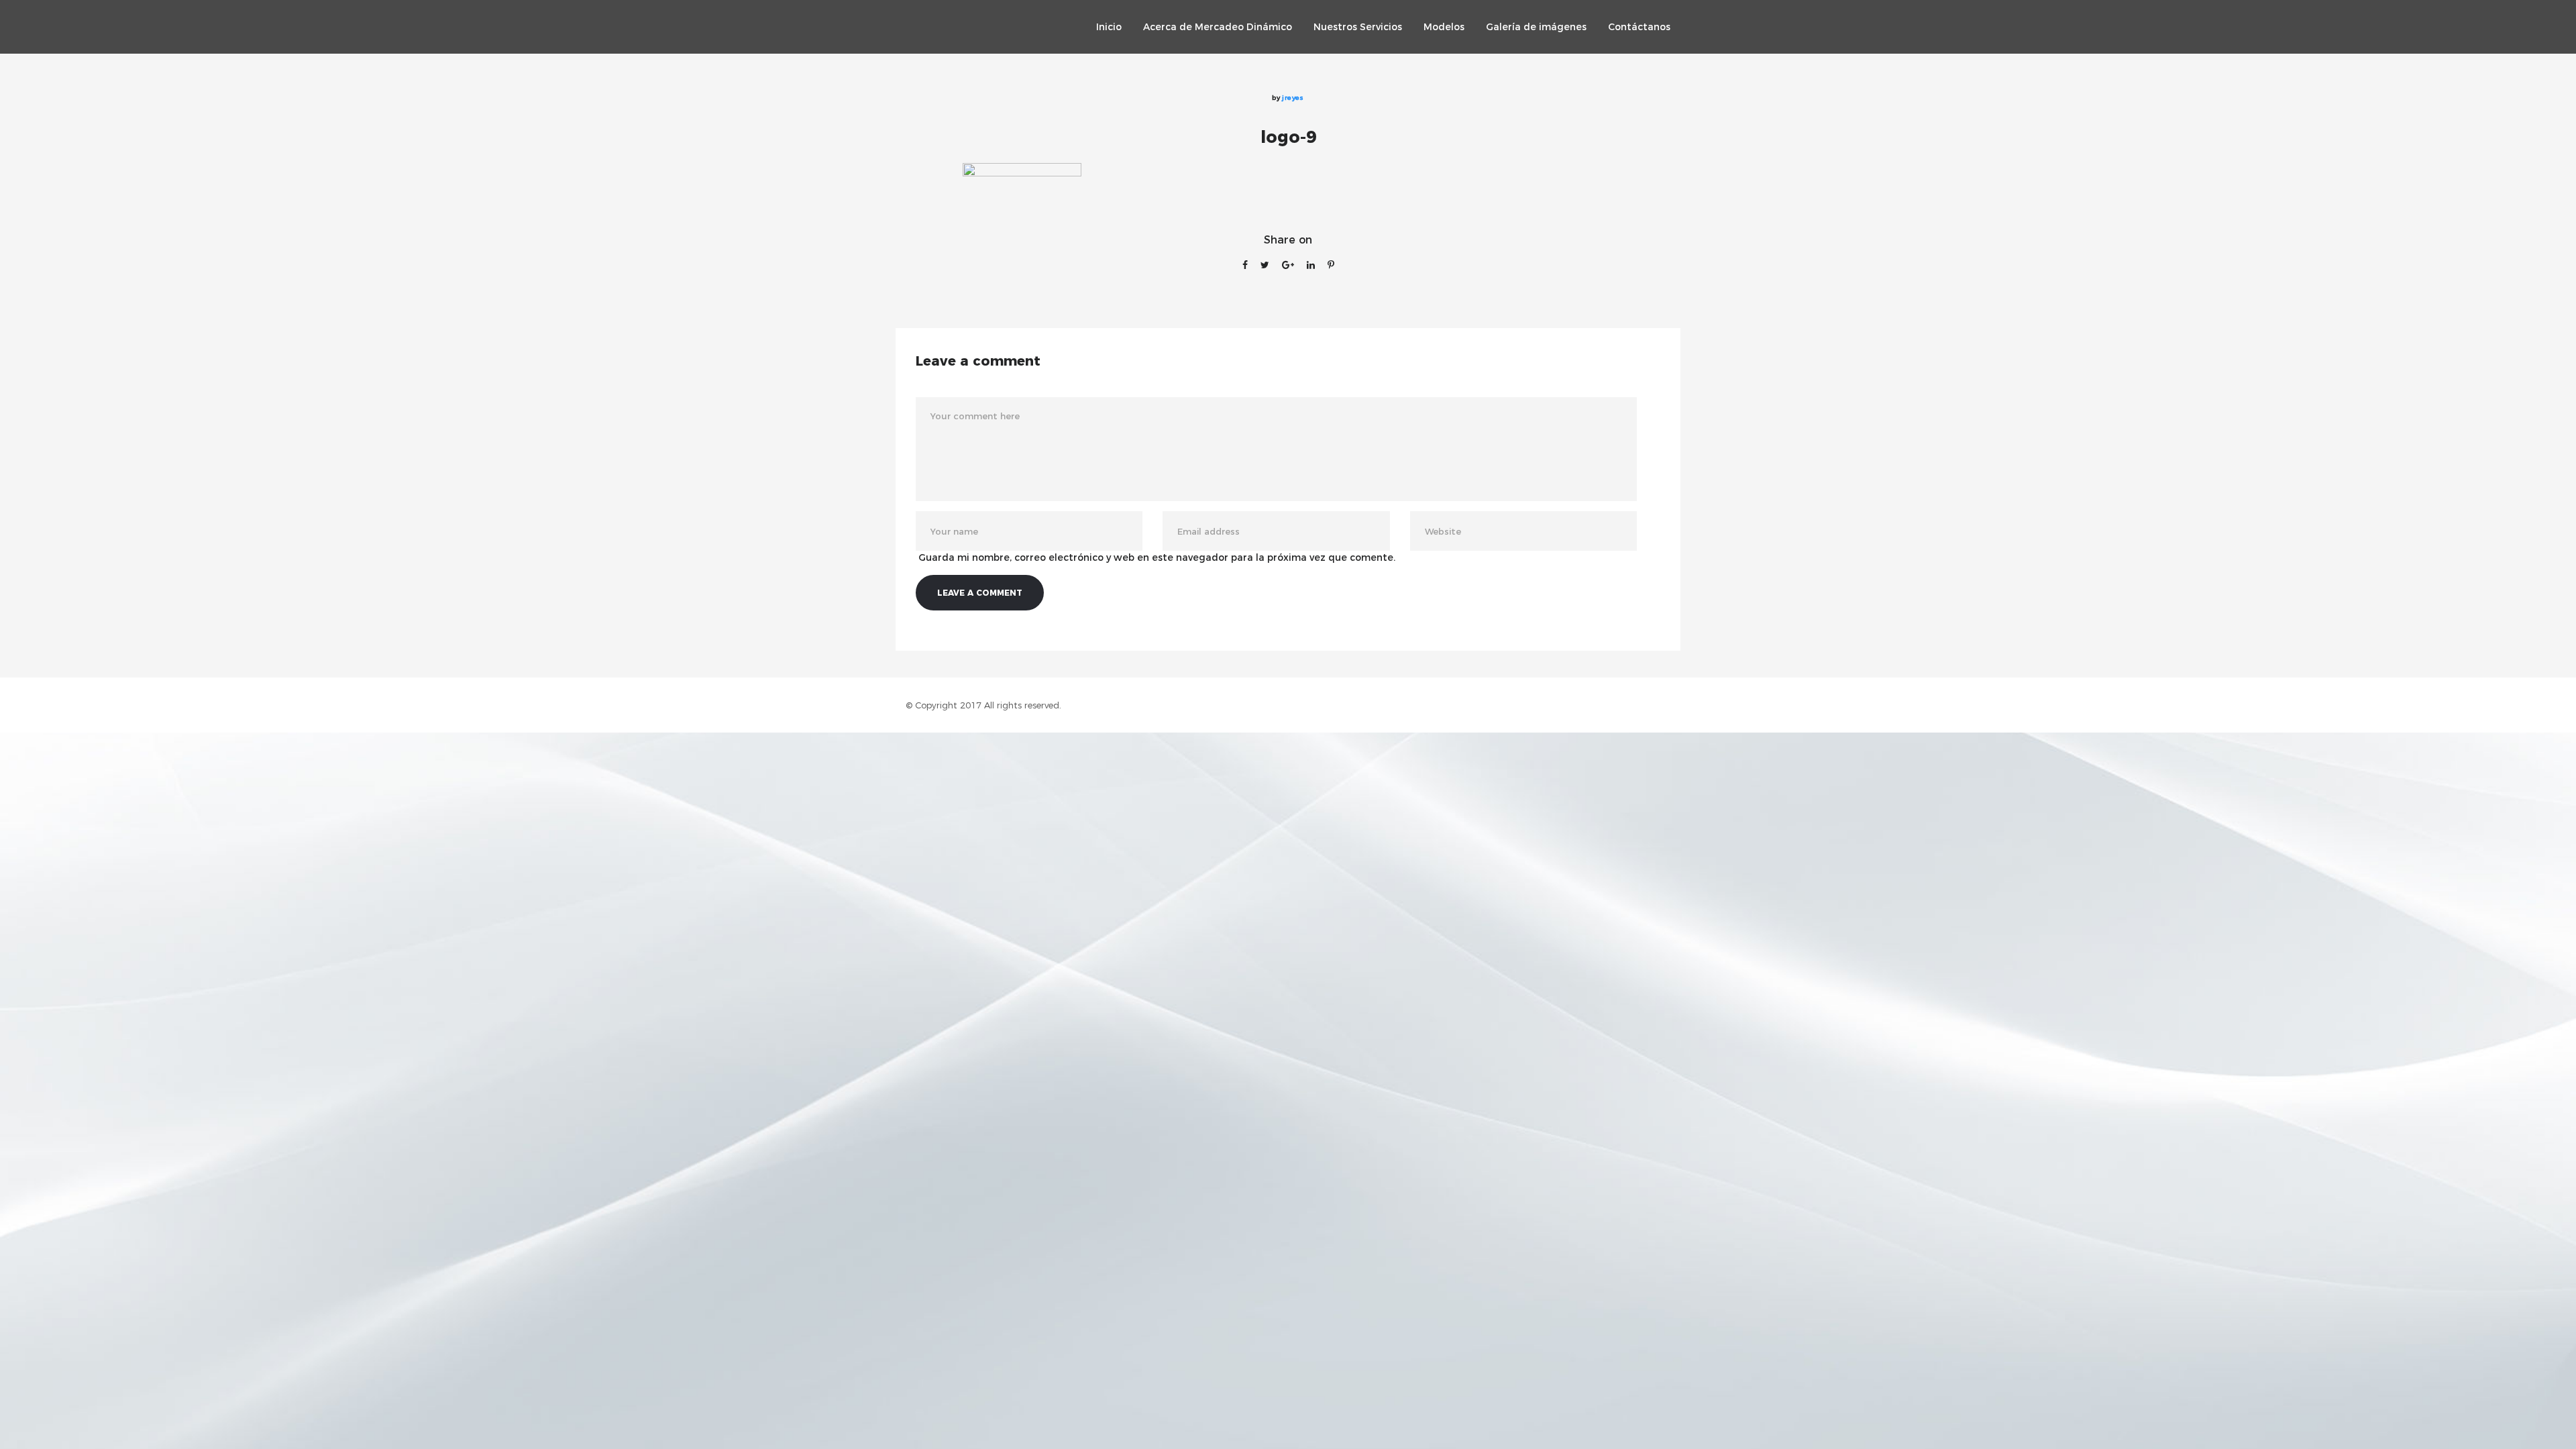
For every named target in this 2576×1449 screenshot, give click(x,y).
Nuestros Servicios (1358, 27)
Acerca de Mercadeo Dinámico (1218, 27)
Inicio (1109, 27)
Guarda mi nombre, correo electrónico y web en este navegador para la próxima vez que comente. (1157, 557)
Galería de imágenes (1536, 27)
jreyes (1293, 98)
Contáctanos (1639, 27)
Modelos (1444, 27)
